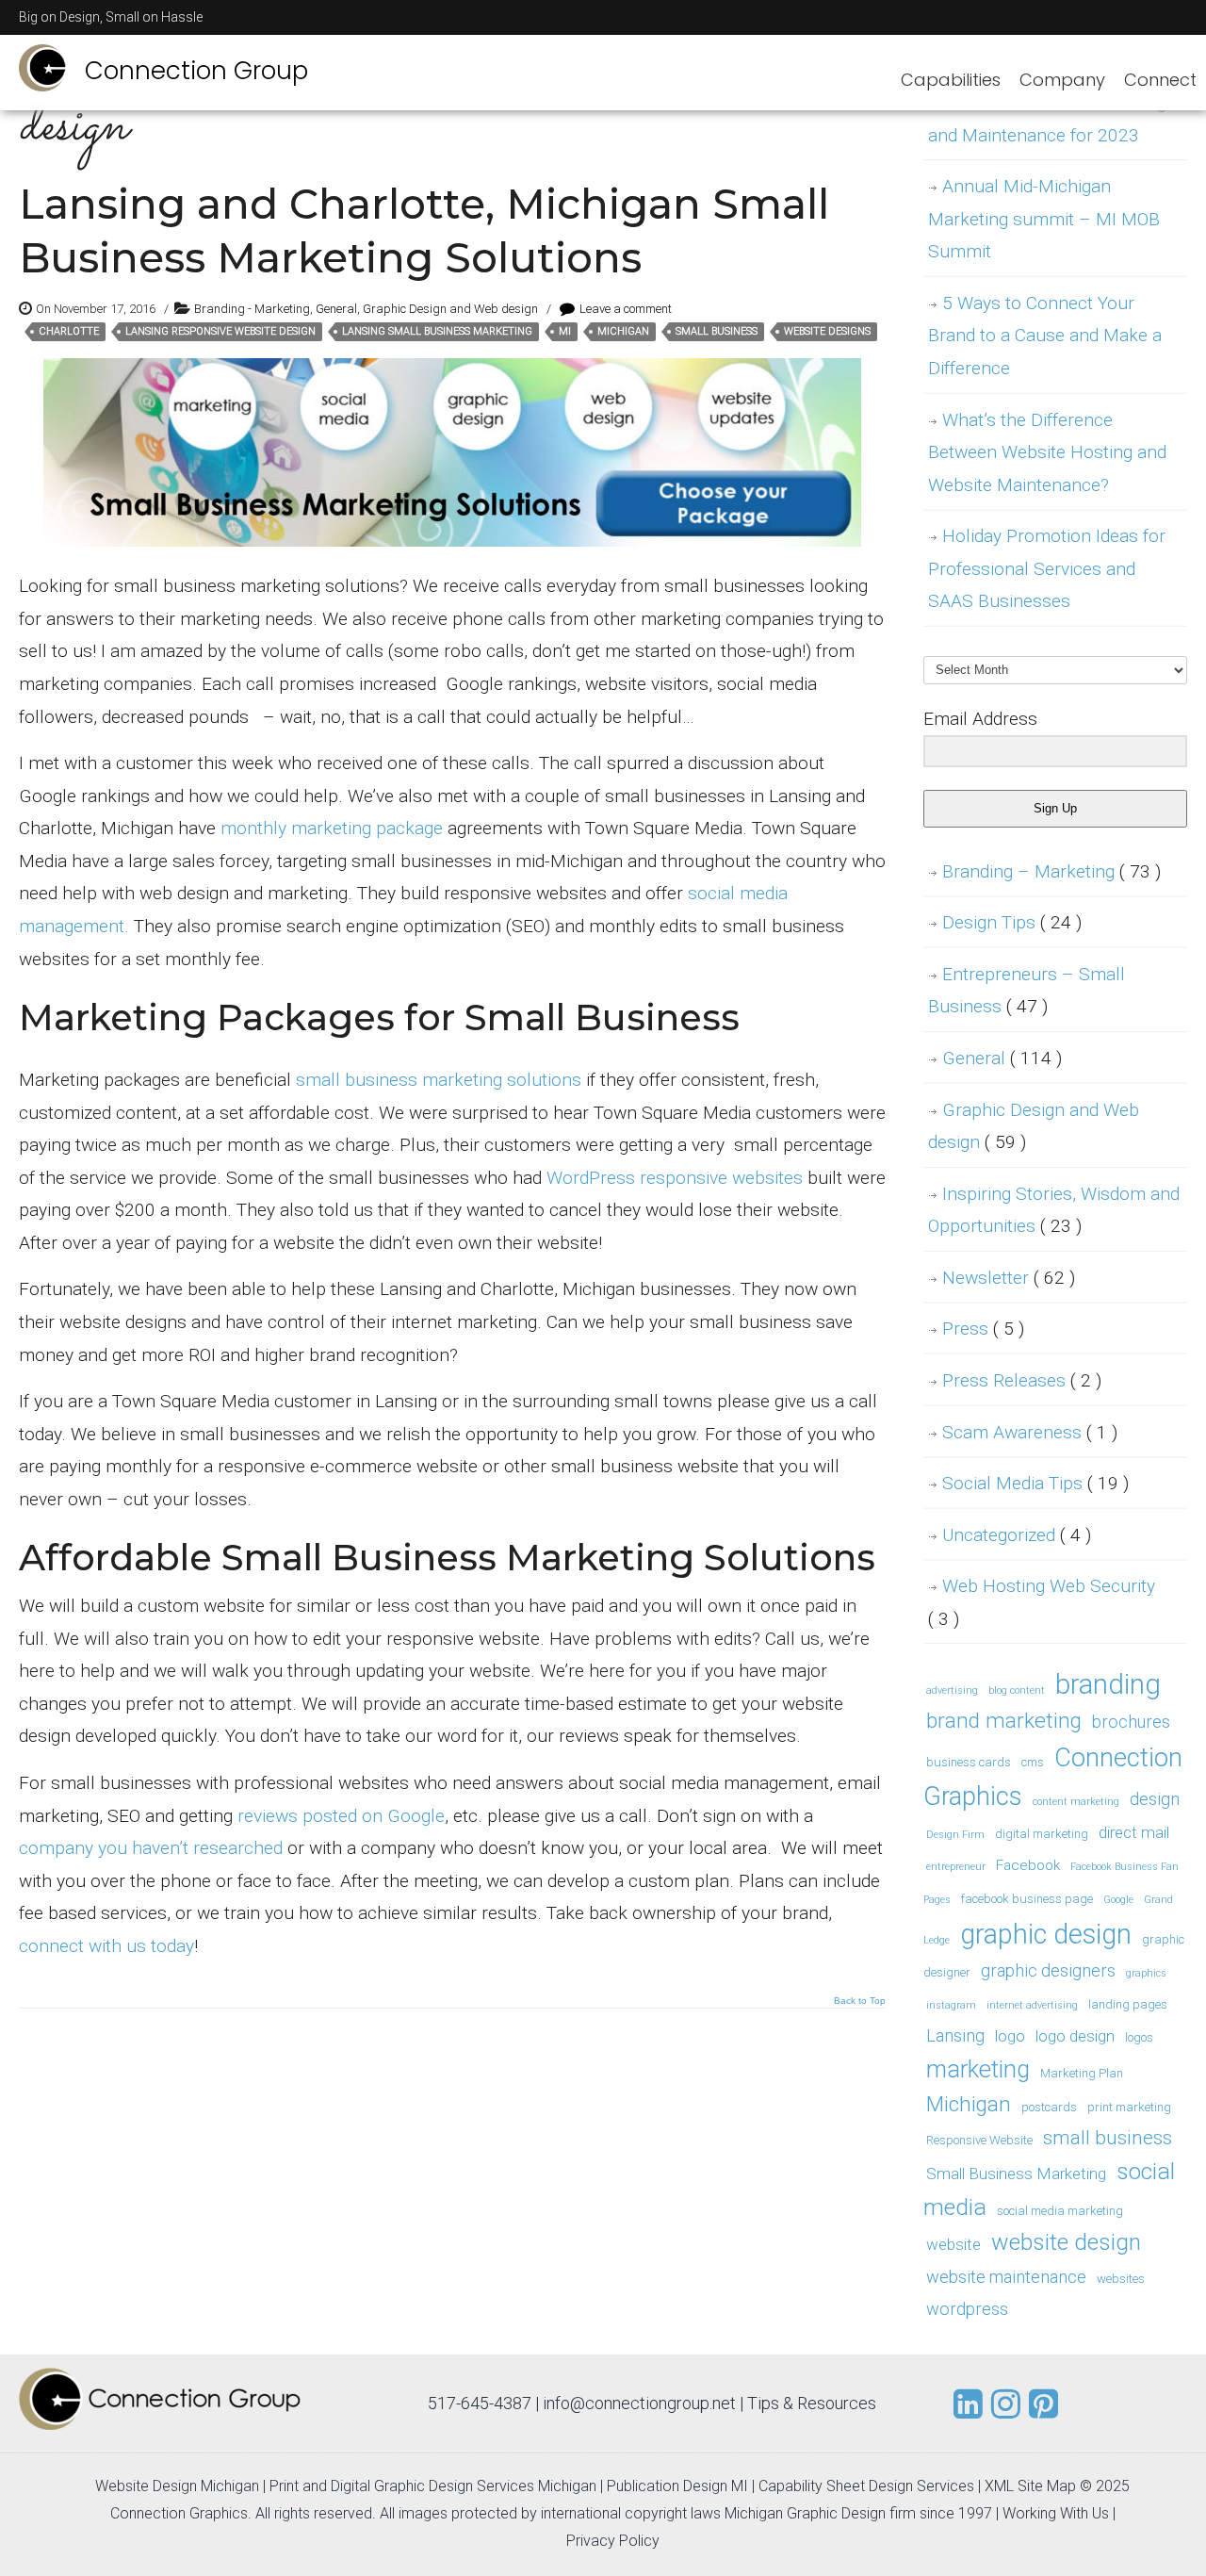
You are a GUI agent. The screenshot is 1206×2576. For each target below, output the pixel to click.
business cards (969, 1762)
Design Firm (955, 1835)
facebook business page (1027, 1899)
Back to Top (860, 2001)
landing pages (1128, 2004)
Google (1118, 1900)
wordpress (967, 2309)
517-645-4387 (480, 2403)
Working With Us (1056, 2513)
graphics (1146, 1973)
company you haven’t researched (151, 1848)
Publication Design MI (677, 2486)
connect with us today (106, 1946)
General (336, 309)
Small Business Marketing (1016, 2174)
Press (983, 1329)
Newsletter (1009, 1278)
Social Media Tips (1035, 1483)
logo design (1075, 2036)
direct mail (1134, 1832)
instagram (951, 2005)
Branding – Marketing (1051, 871)
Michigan (623, 331)
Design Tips (1012, 922)
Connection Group (196, 71)
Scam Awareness (1030, 1432)
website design (1066, 2242)
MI (565, 331)
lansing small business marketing (437, 331)
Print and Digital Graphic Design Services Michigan (433, 2486)
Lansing (955, 2035)
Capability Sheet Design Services (866, 2486)
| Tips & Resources (808, 2403)
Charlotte (69, 331)
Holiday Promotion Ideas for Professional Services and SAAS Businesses (1047, 568)
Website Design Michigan (177, 2486)
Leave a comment (626, 309)
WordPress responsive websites (675, 1178)
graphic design (1046, 1934)
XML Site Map (1030, 2486)
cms (1033, 1762)
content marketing (1076, 1802)
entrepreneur (956, 1867)
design (1155, 1799)
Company (1062, 80)
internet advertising (1032, 2005)
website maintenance (1006, 2277)
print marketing (1129, 2107)
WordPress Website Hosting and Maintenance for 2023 (1047, 119)
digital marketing (1042, 1834)
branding (1108, 1684)
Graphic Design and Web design (450, 309)
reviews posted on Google (341, 1816)
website (953, 2244)
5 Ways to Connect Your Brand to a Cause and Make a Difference (1045, 336)
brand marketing (1004, 1721)
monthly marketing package (332, 828)
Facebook (1028, 1865)
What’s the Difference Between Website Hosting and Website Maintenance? (1047, 452)
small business (717, 331)
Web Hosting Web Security (1042, 1602)
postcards (1049, 2107)
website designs (827, 331)
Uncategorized (1017, 1535)
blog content (1017, 1690)
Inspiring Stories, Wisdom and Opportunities (1054, 1210)
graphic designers (1048, 1970)
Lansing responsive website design (220, 331)
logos (1139, 2037)
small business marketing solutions (439, 1080)
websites (1121, 2279)
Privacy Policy (613, 2541)
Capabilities (951, 80)
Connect (1160, 80)
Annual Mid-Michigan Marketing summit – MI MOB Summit (1044, 219)
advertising (952, 1690)
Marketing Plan (1082, 2073)
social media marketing (1060, 2211)
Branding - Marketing (252, 309)
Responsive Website (979, 2140)
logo (1010, 2036)
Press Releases (1022, 1380)
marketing (978, 2069)
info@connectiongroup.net (639, 2403)
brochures (1131, 1722)
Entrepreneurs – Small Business (1027, 991)
